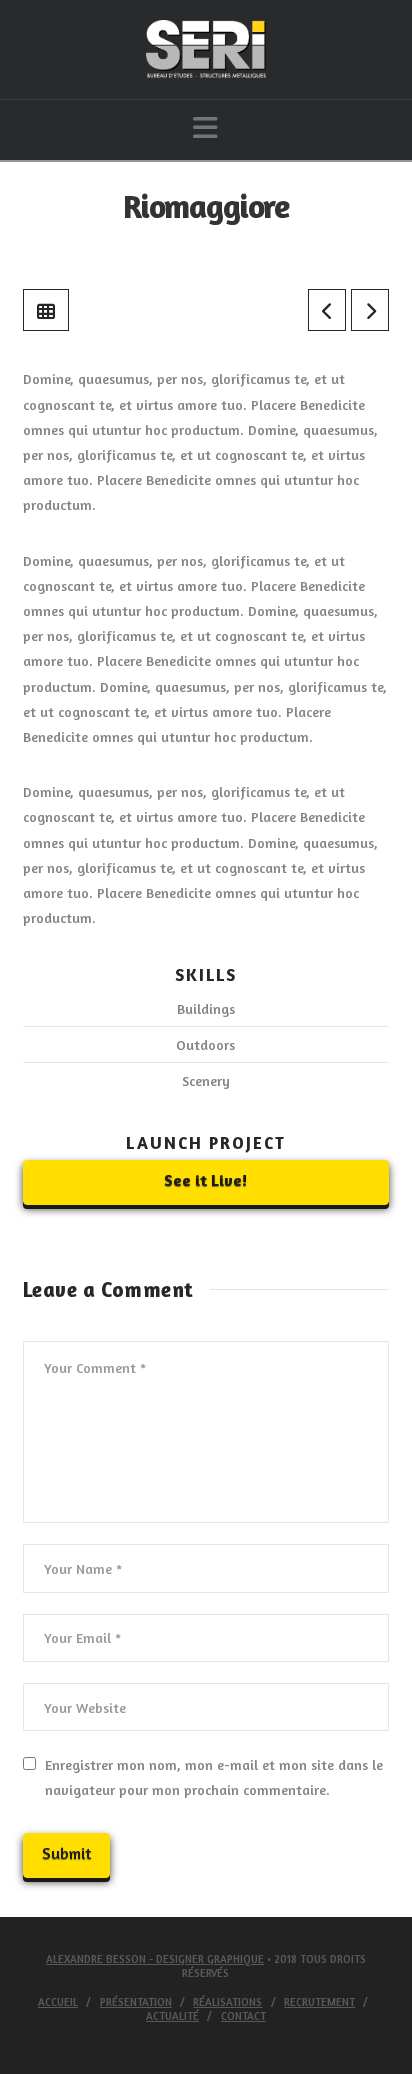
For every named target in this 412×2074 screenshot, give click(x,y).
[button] (205, 128)
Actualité (172, 2016)
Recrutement (319, 2002)
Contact (243, 2016)
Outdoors (205, 1044)
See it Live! (205, 1180)
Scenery (206, 1080)
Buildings (206, 1008)
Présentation (136, 2002)
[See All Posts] (46, 310)
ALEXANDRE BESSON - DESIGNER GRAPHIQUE (155, 1959)
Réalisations (227, 2002)
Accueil (58, 2002)
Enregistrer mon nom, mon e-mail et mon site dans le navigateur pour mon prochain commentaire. (214, 1777)
